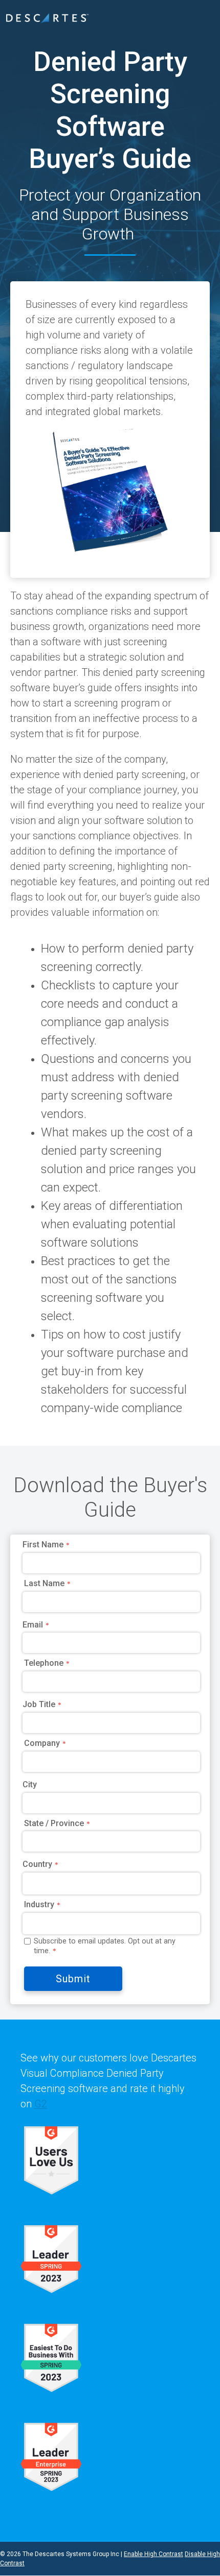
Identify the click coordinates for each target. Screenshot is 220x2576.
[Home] (47, 19)
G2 (41, 2104)
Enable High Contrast (153, 2554)
